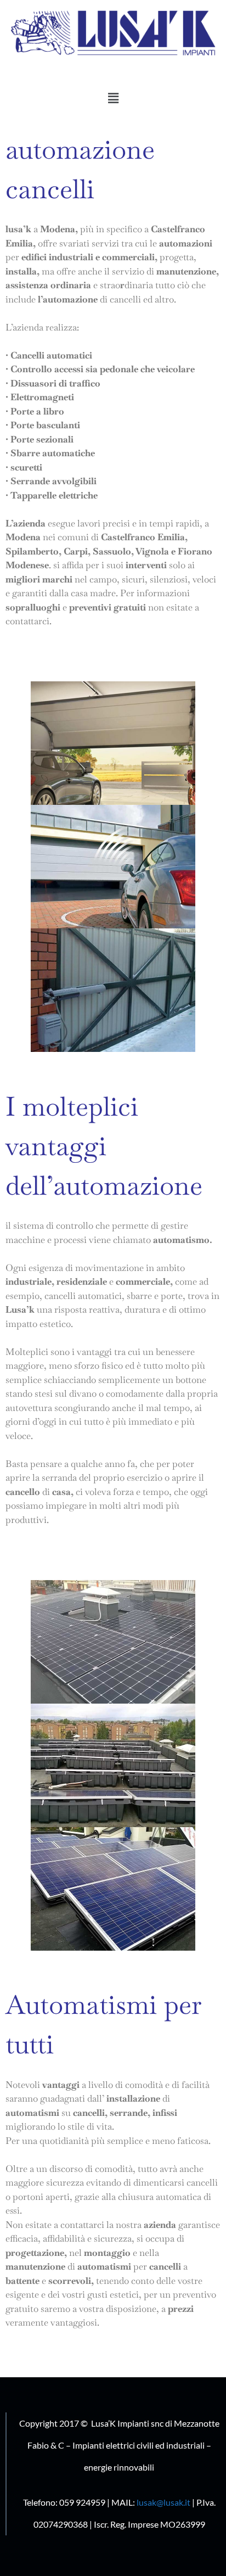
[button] (113, 98)
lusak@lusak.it (163, 2502)
